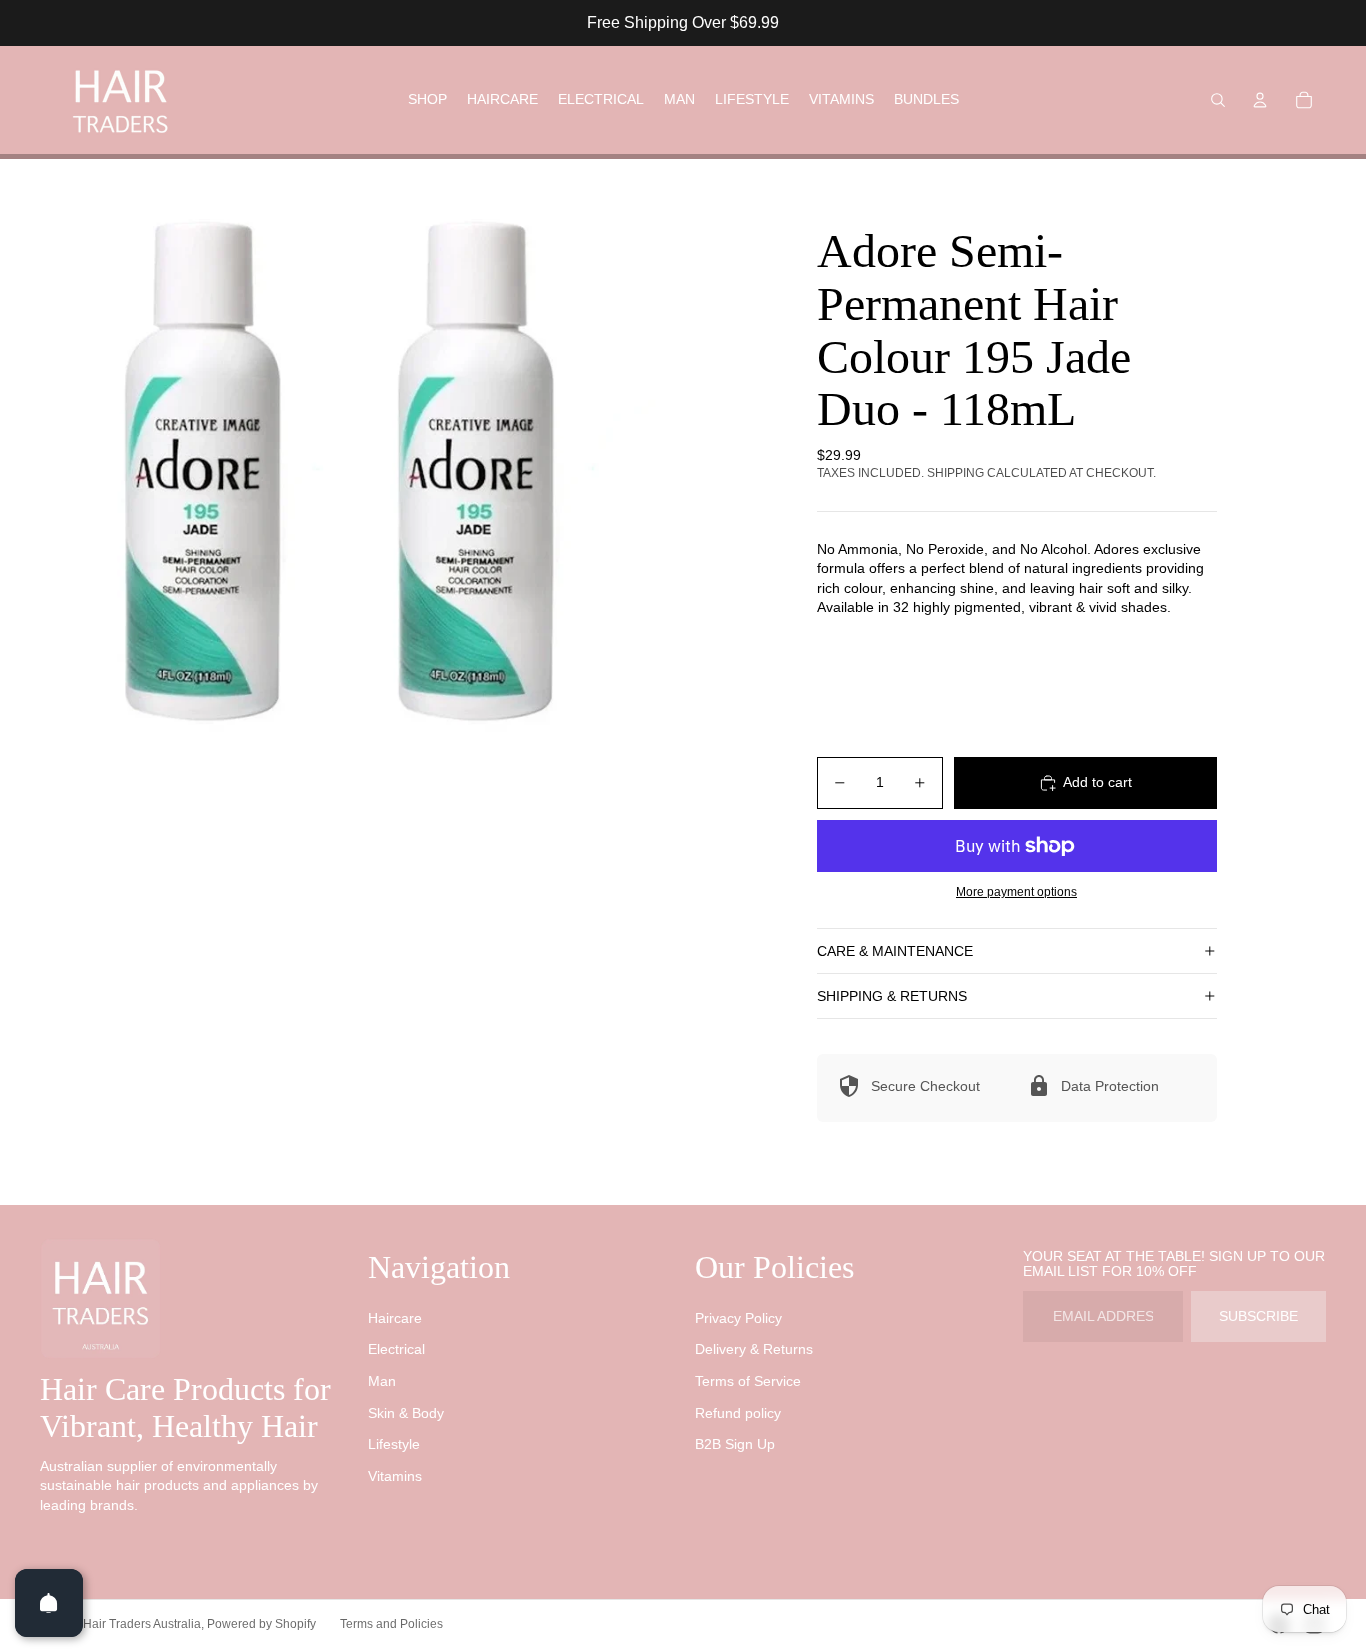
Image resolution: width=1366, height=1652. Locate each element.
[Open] (49, 1603)
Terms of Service (748, 1381)
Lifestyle (394, 1444)
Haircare (395, 1318)
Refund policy (738, 1413)
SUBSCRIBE (1258, 1316)
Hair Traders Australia (142, 1624)
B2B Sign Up (735, 1444)
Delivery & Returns (754, 1349)
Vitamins (395, 1476)
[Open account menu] (1260, 100)
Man (382, 1381)
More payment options (1016, 891)
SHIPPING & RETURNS (892, 996)
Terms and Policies (391, 1624)
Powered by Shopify (261, 1624)
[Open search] (1218, 100)
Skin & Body (406, 1413)
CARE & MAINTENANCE (895, 951)
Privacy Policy (738, 1318)
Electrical (396, 1349)
